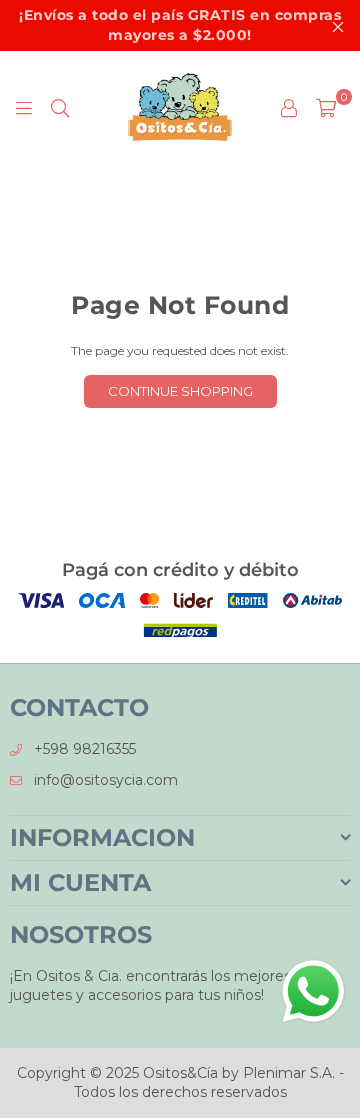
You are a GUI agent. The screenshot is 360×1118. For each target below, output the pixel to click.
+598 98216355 (85, 749)
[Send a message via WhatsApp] (313, 991)
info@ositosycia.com (106, 780)
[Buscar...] (60, 107)
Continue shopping (180, 391)
